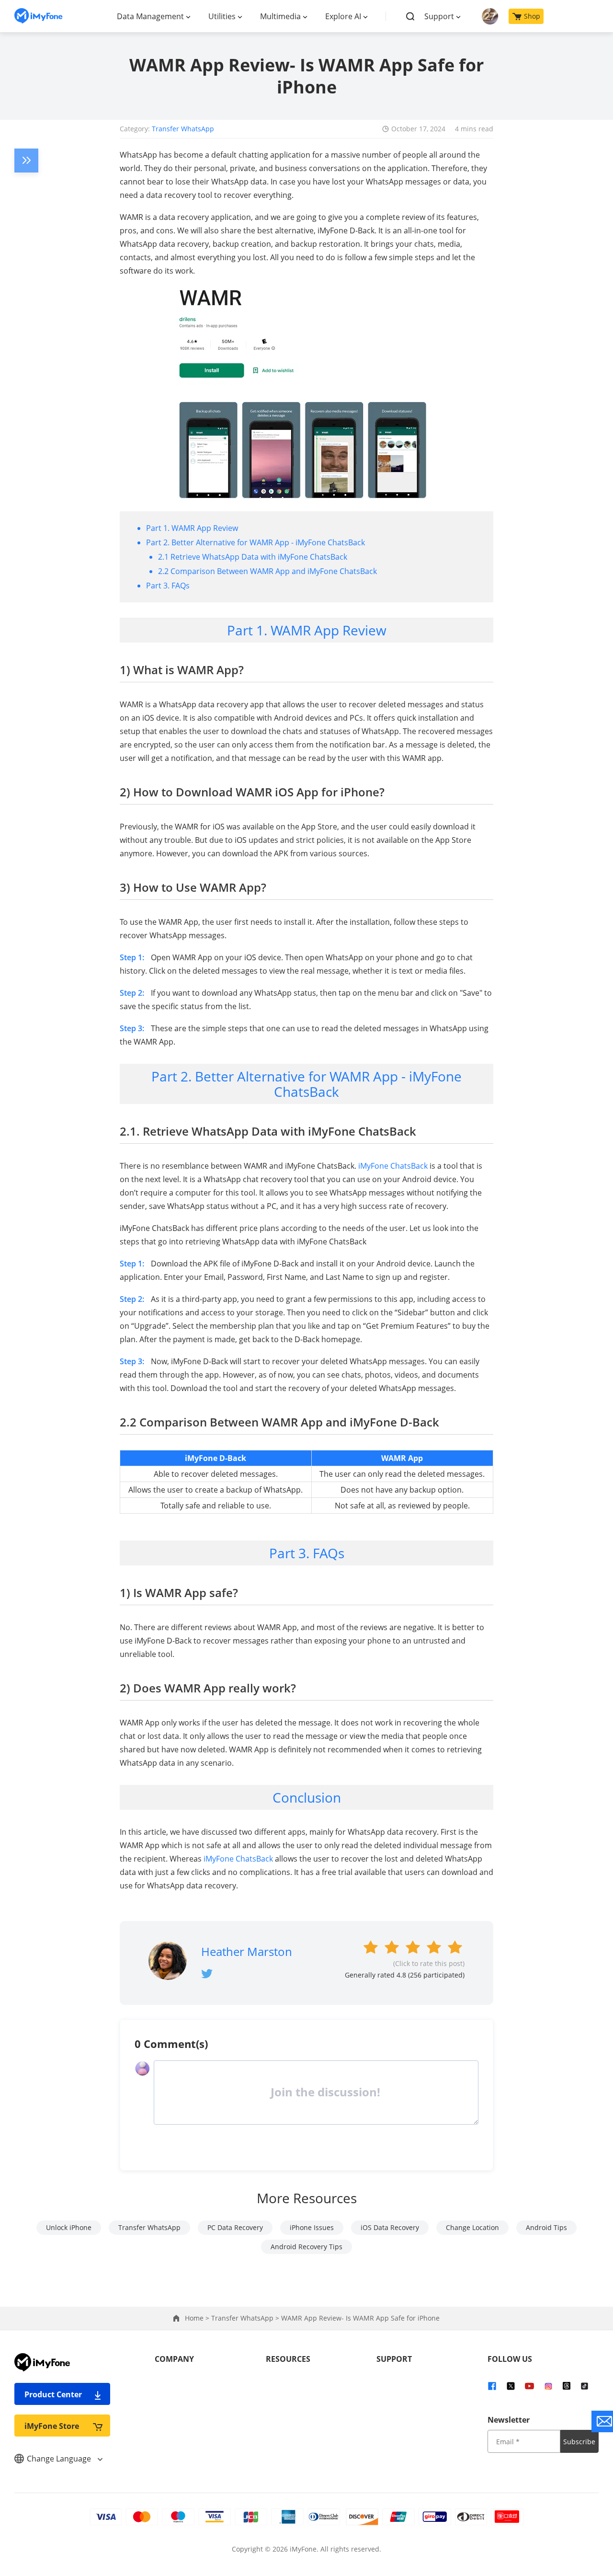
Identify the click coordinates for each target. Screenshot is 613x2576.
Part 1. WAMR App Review (192, 528)
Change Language (60, 2459)
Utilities (222, 16)
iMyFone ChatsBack (393, 1166)
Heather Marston (247, 1951)
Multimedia (280, 16)
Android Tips (546, 2227)
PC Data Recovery (235, 2227)
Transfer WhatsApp (183, 129)
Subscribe (579, 2442)
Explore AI (343, 16)
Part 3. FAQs (168, 586)
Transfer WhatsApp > (246, 2318)
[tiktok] (585, 2385)
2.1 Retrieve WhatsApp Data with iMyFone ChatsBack (253, 557)
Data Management (150, 16)
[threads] (567, 2385)
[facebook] (492, 2385)
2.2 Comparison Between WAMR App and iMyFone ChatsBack (267, 571)
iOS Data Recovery (390, 2227)
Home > (198, 2318)
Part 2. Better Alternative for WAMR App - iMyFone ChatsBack (255, 542)
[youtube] (529, 2385)
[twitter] (511, 2385)
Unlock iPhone (69, 2227)
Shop (532, 16)
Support (439, 16)
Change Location (472, 2227)
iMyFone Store (52, 2426)
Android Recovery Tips (306, 2247)
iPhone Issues (312, 2227)
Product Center (53, 2394)
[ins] (548, 2385)
